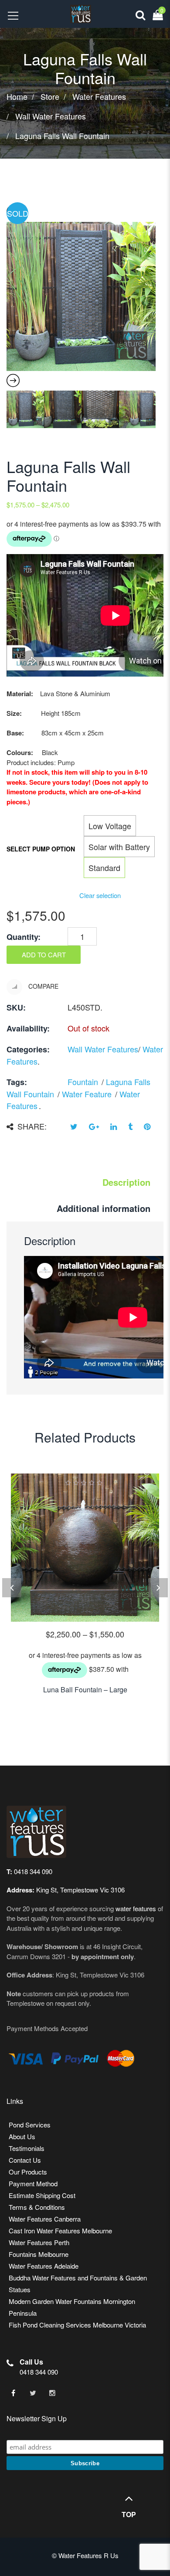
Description (126, 1182)
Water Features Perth (39, 2242)
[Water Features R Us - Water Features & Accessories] (76, 13)
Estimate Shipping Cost (42, 2195)
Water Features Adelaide (44, 2266)
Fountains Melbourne (39, 2254)
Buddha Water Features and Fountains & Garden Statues (78, 2283)
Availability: (28, 1028)
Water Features (99, 97)
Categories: (28, 1049)
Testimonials (27, 2148)
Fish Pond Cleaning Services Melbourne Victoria (77, 2325)
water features (136, 1908)
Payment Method (33, 2183)
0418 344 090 (39, 2372)
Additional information (104, 1208)
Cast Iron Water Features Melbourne (60, 2231)
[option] (81, 296)
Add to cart (44, 955)
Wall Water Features (51, 117)
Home (17, 97)
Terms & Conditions (37, 2207)
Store (50, 97)
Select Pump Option (41, 849)
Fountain (83, 1082)
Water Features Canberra (45, 2219)
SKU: (16, 1007)
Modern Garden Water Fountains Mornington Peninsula (72, 2307)
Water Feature (87, 1094)
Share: (32, 1126)
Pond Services (30, 2125)
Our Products (28, 2172)
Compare (42, 986)
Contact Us (25, 2160)
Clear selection (100, 895)
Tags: (17, 1082)
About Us (22, 2136)
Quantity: (24, 937)
